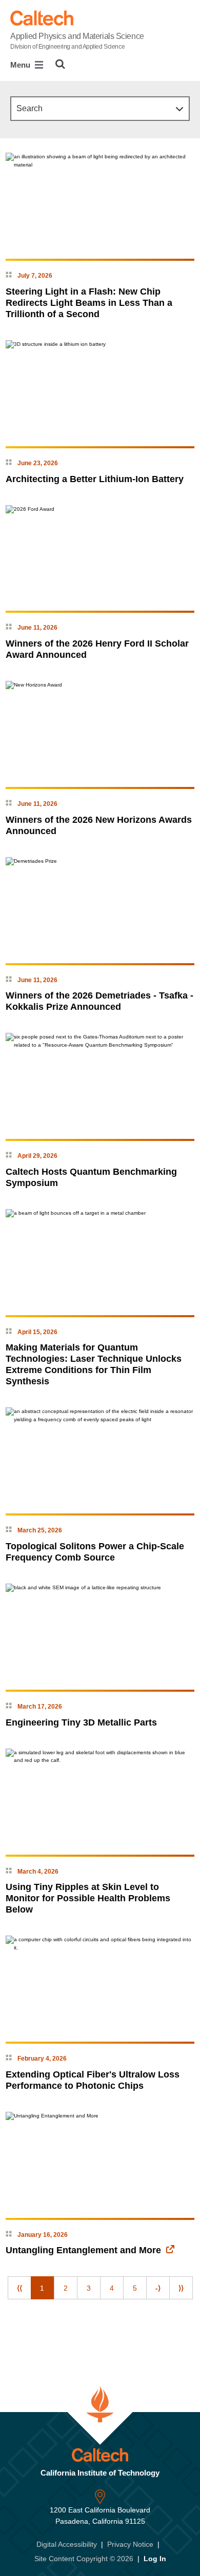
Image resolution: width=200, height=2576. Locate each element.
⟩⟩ (181, 2288)
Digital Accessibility (67, 2544)
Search (29, 108)
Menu (21, 65)
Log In (155, 2559)
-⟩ (158, 2288)
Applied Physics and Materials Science (77, 41)
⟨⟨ (19, 2288)
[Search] (60, 64)
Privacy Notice (130, 2544)
